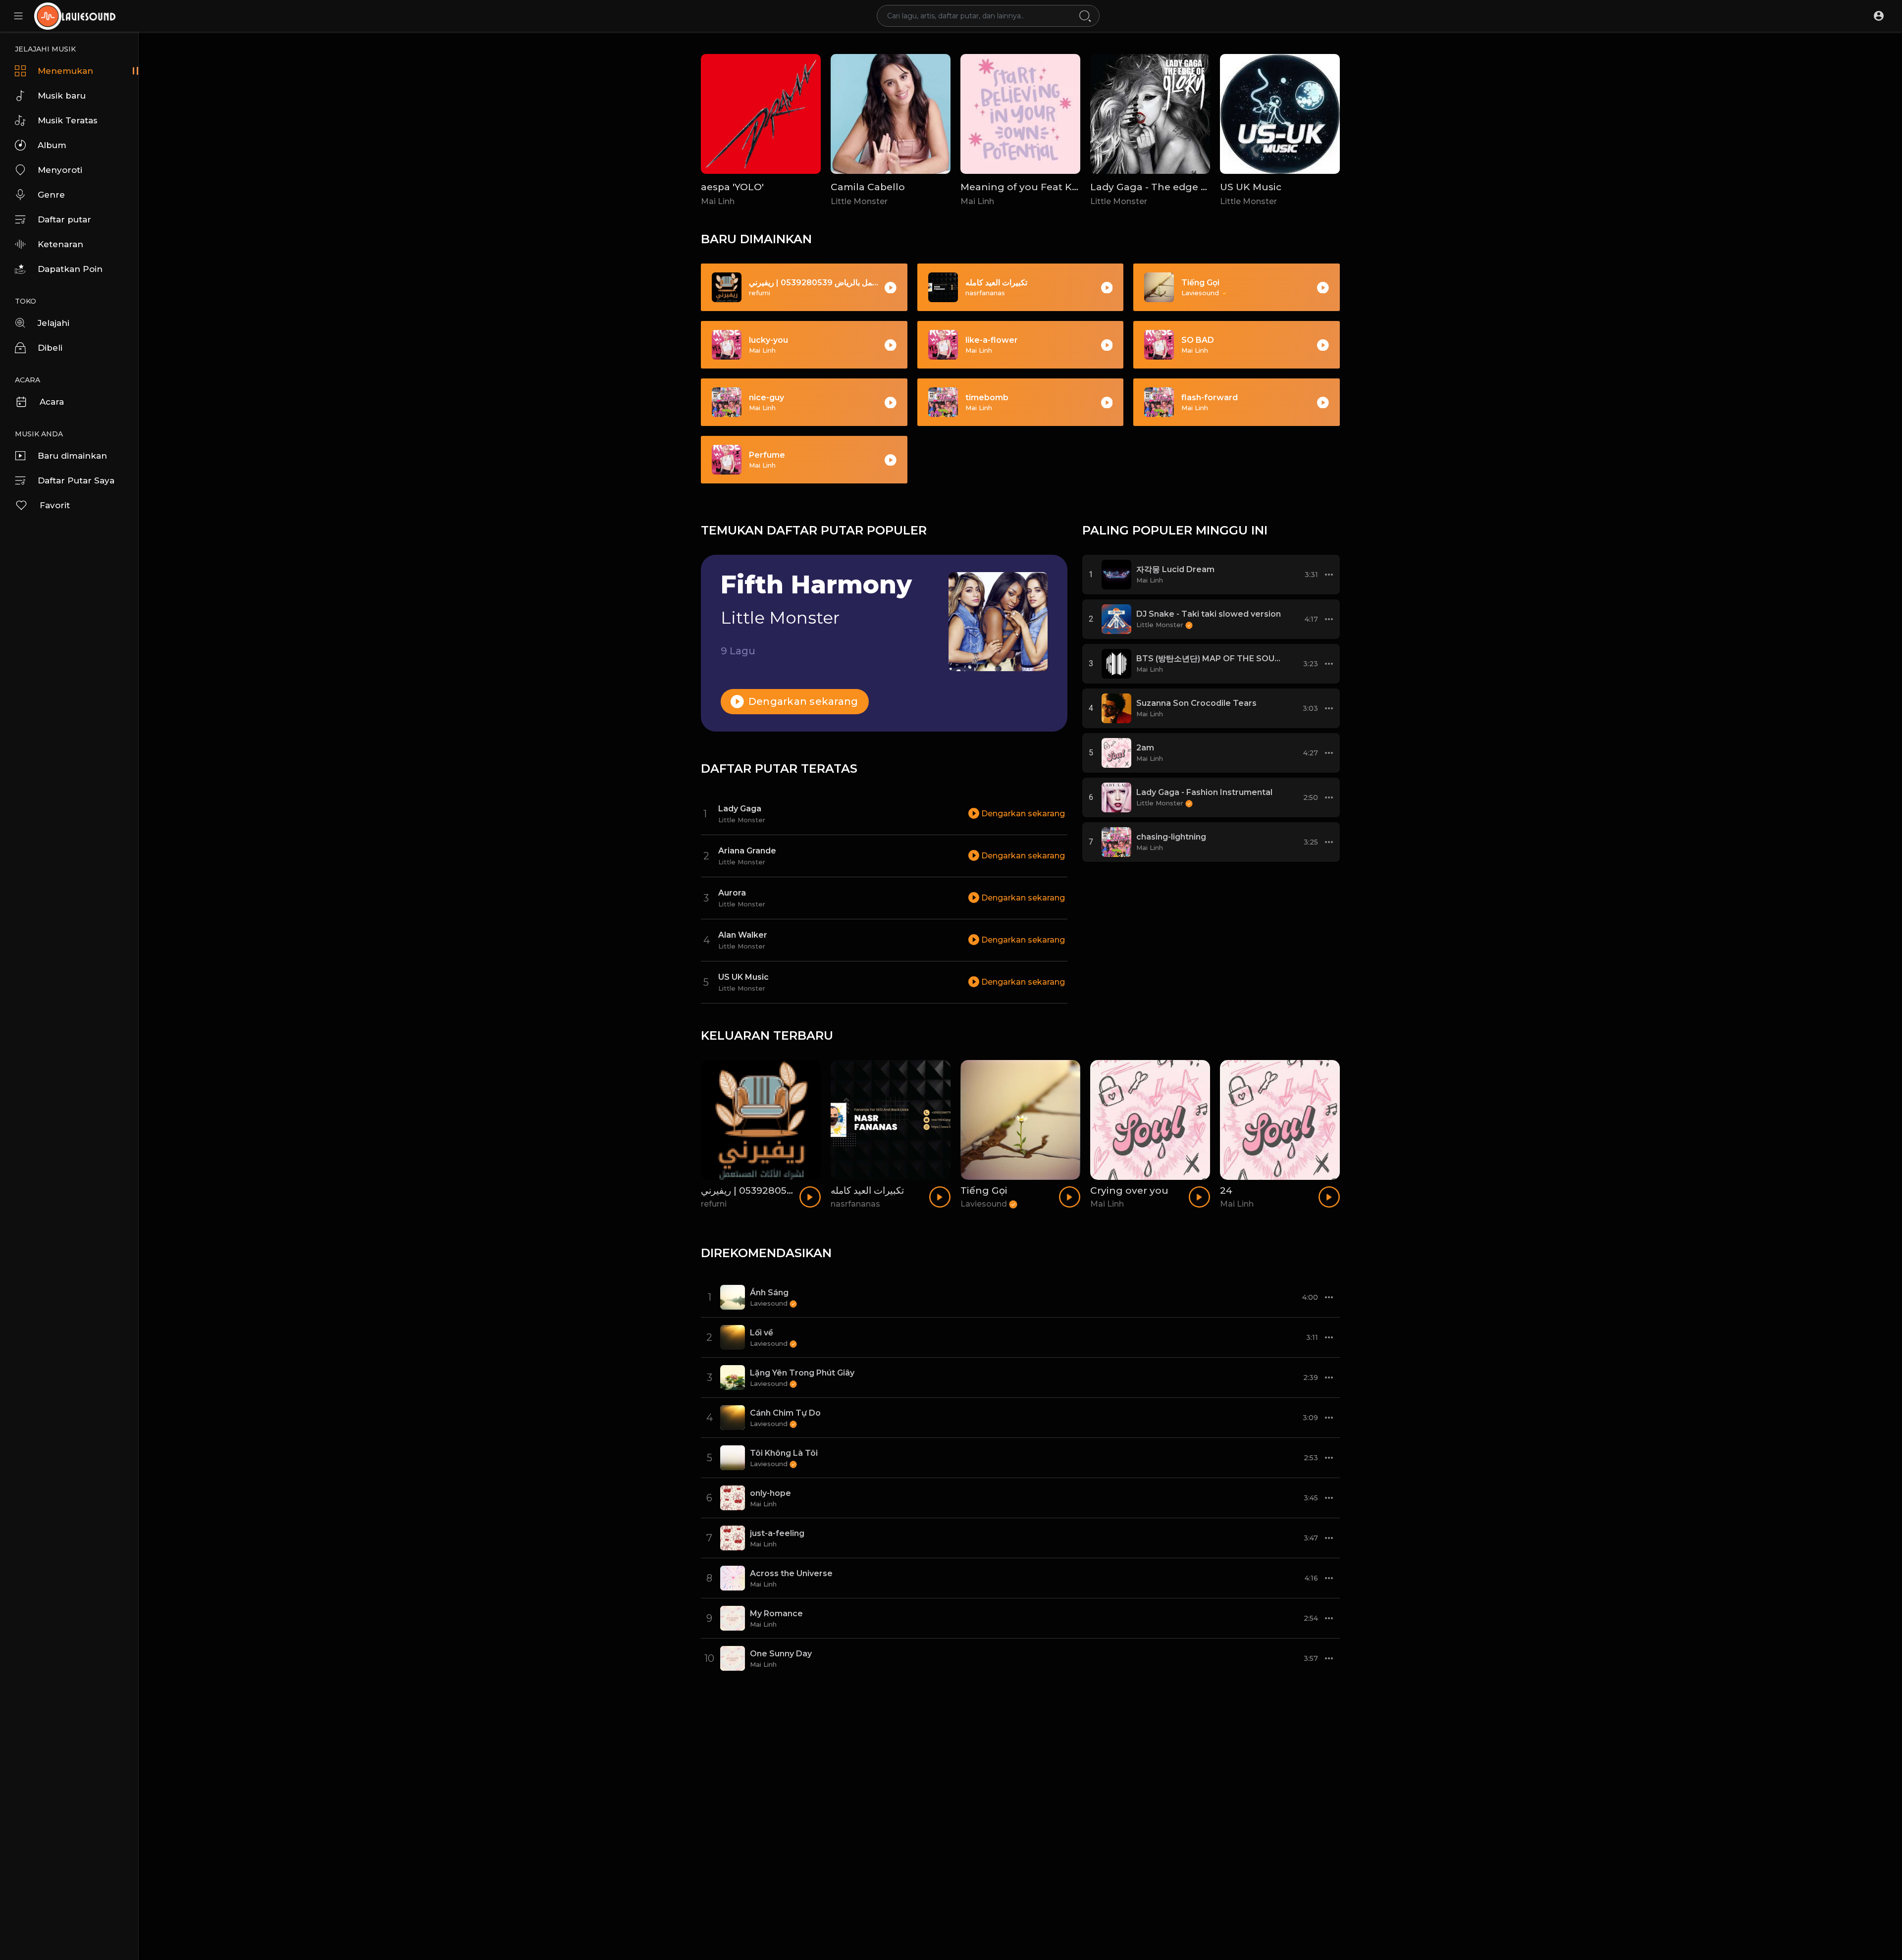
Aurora (732, 893)
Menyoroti (60, 170)
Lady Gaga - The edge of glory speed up (1189, 187)
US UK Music (1251, 187)
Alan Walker (743, 935)
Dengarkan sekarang (802, 701)
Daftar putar (64, 219)
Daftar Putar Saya (76, 480)
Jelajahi (53, 323)
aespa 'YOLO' (732, 187)
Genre (51, 195)
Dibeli (50, 348)
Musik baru (62, 96)
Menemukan (65, 71)
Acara (52, 402)
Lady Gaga (740, 809)
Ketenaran (60, 244)
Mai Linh (718, 201)
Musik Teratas (68, 120)
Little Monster (859, 201)
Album (52, 145)
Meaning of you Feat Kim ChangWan (1052, 187)
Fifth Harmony (816, 585)
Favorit (55, 505)
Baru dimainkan (72, 456)
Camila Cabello (868, 187)
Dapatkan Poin (70, 269)
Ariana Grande (747, 851)
